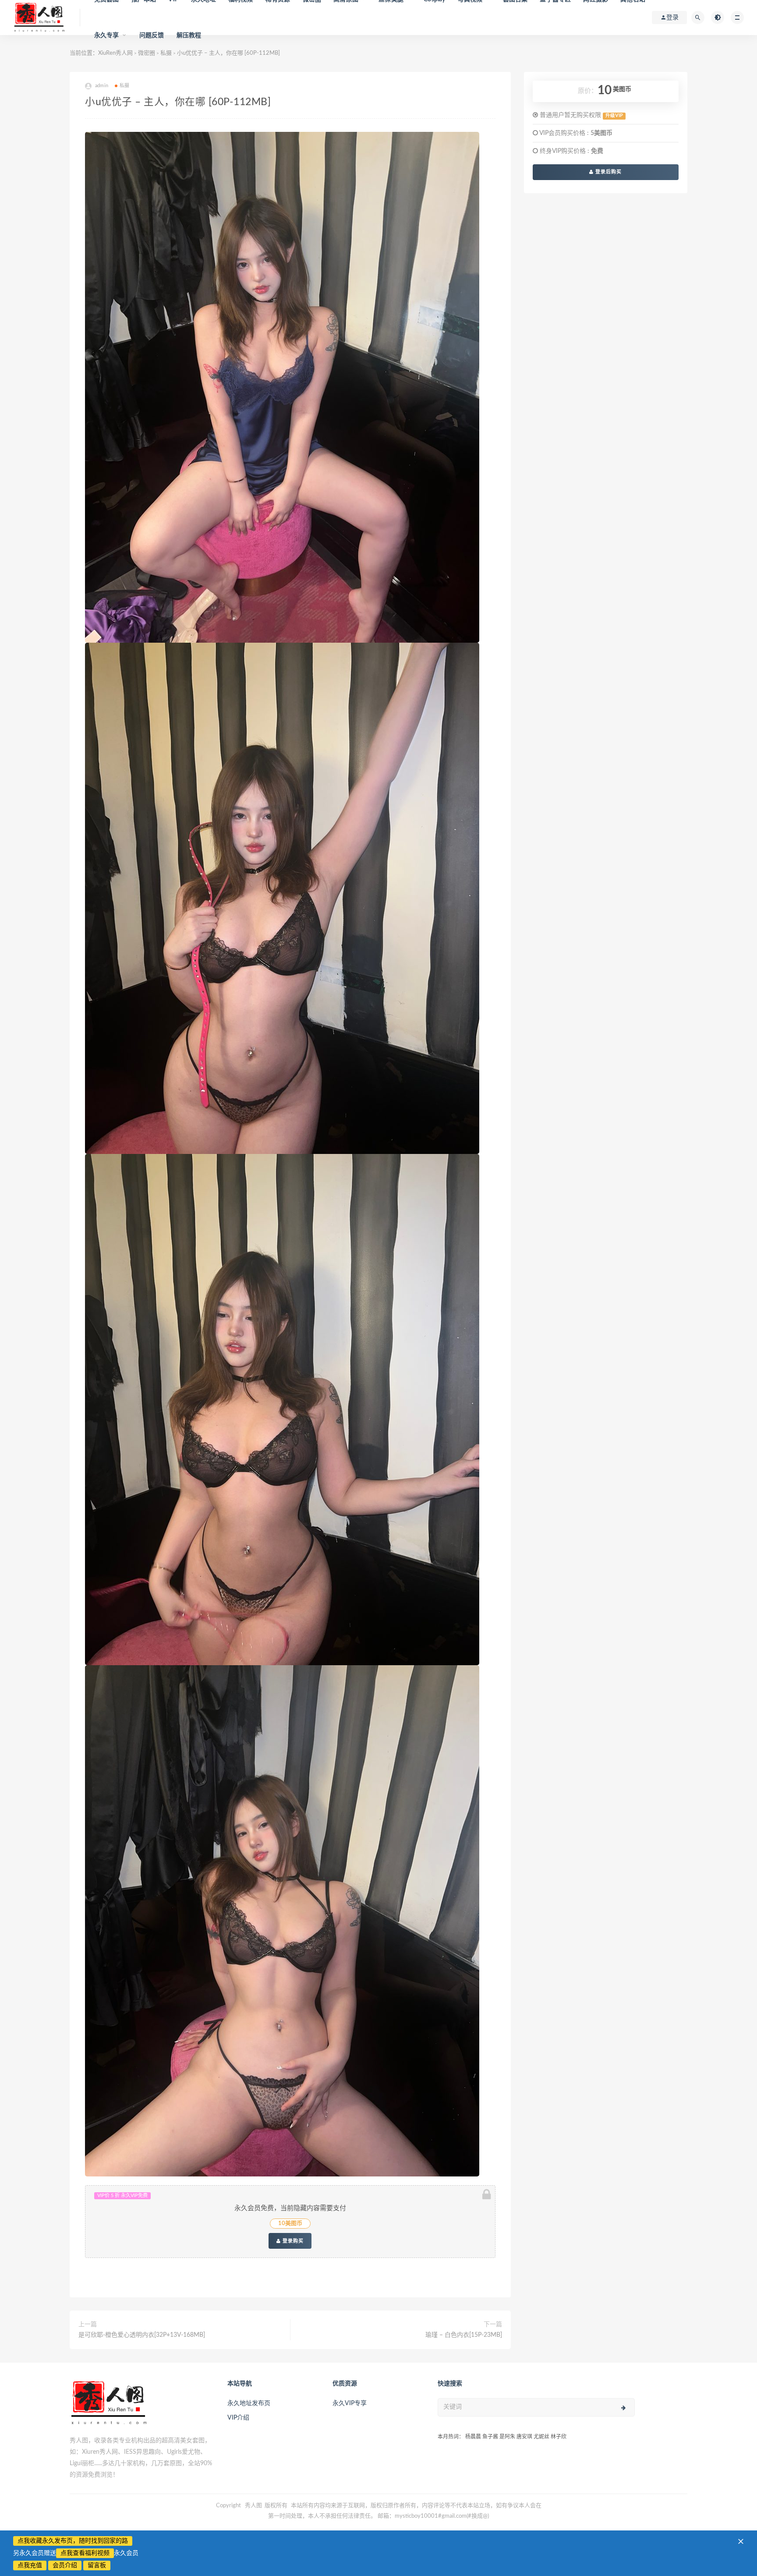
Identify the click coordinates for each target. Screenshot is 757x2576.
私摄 (124, 86)
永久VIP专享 (350, 2403)
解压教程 (189, 35)
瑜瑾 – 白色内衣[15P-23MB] (464, 2335)
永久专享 (107, 35)
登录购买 (292, 2241)
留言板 (97, 2565)
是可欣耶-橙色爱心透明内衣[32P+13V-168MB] (142, 2335)
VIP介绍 (238, 2418)
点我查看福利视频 (85, 2553)
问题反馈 (152, 35)
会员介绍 (65, 2565)
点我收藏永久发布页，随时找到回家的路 (73, 2541)
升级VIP (614, 116)
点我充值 (30, 2565)
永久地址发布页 (249, 2403)
